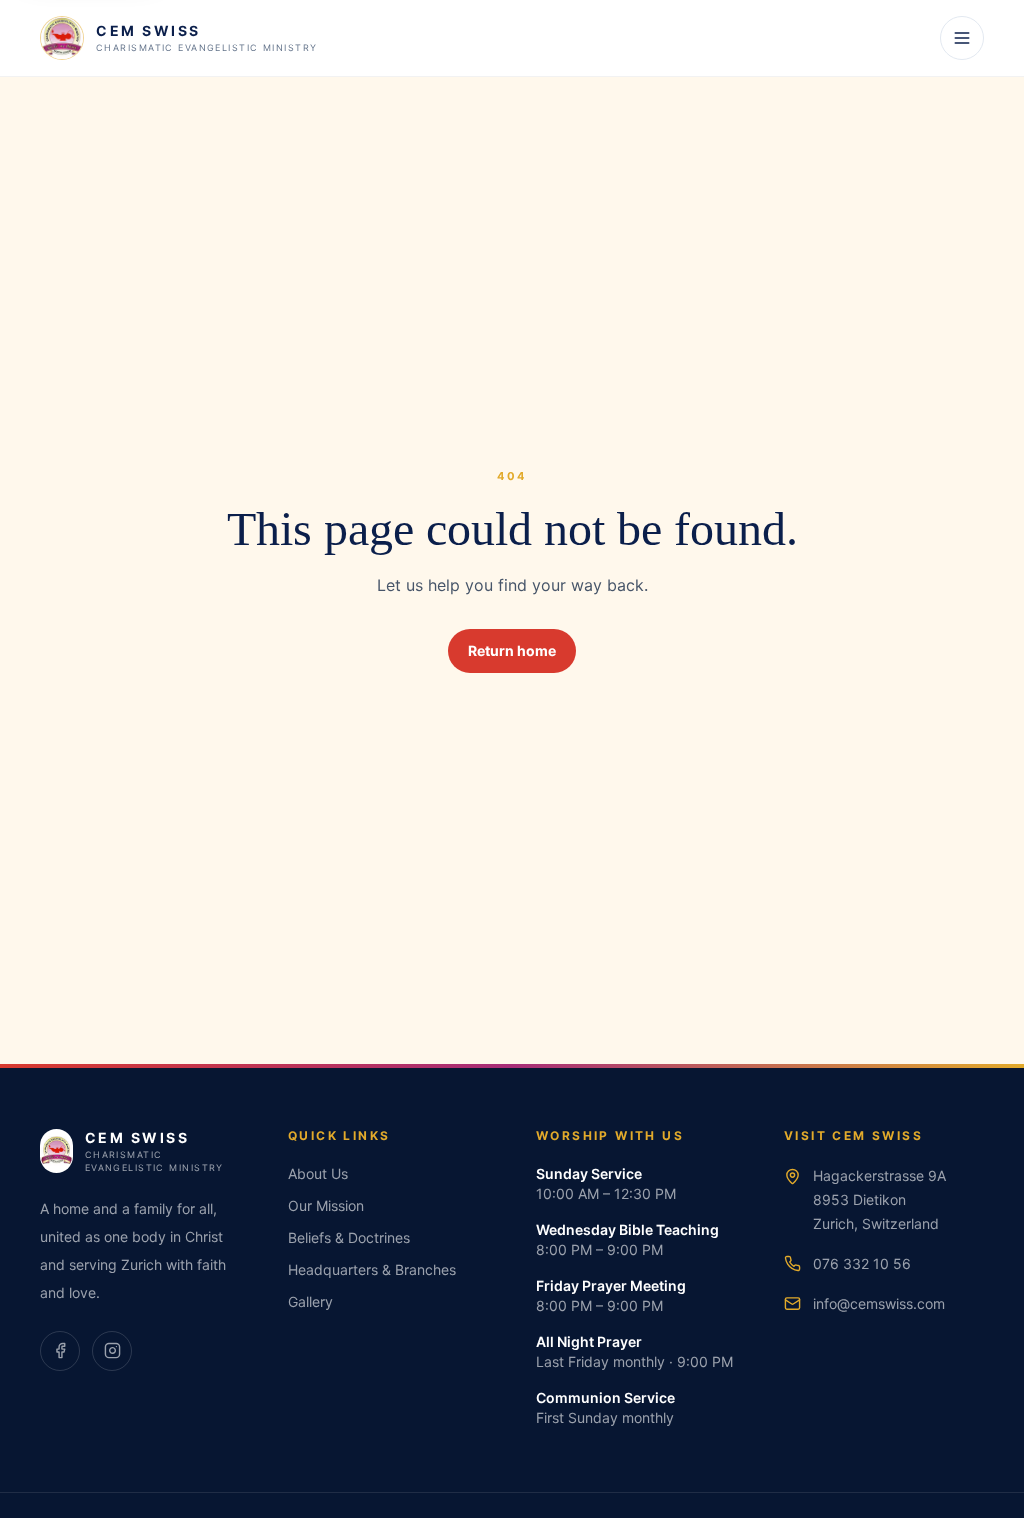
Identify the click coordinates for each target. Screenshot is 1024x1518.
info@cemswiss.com (879, 1303)
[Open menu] (962, 38)
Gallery (310, 1301)
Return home (512, 650)
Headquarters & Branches (372, 1269)
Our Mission (326, 1205)
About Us (318, 1173)
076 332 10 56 (862, 1263)
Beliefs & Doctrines (349, 1237)
